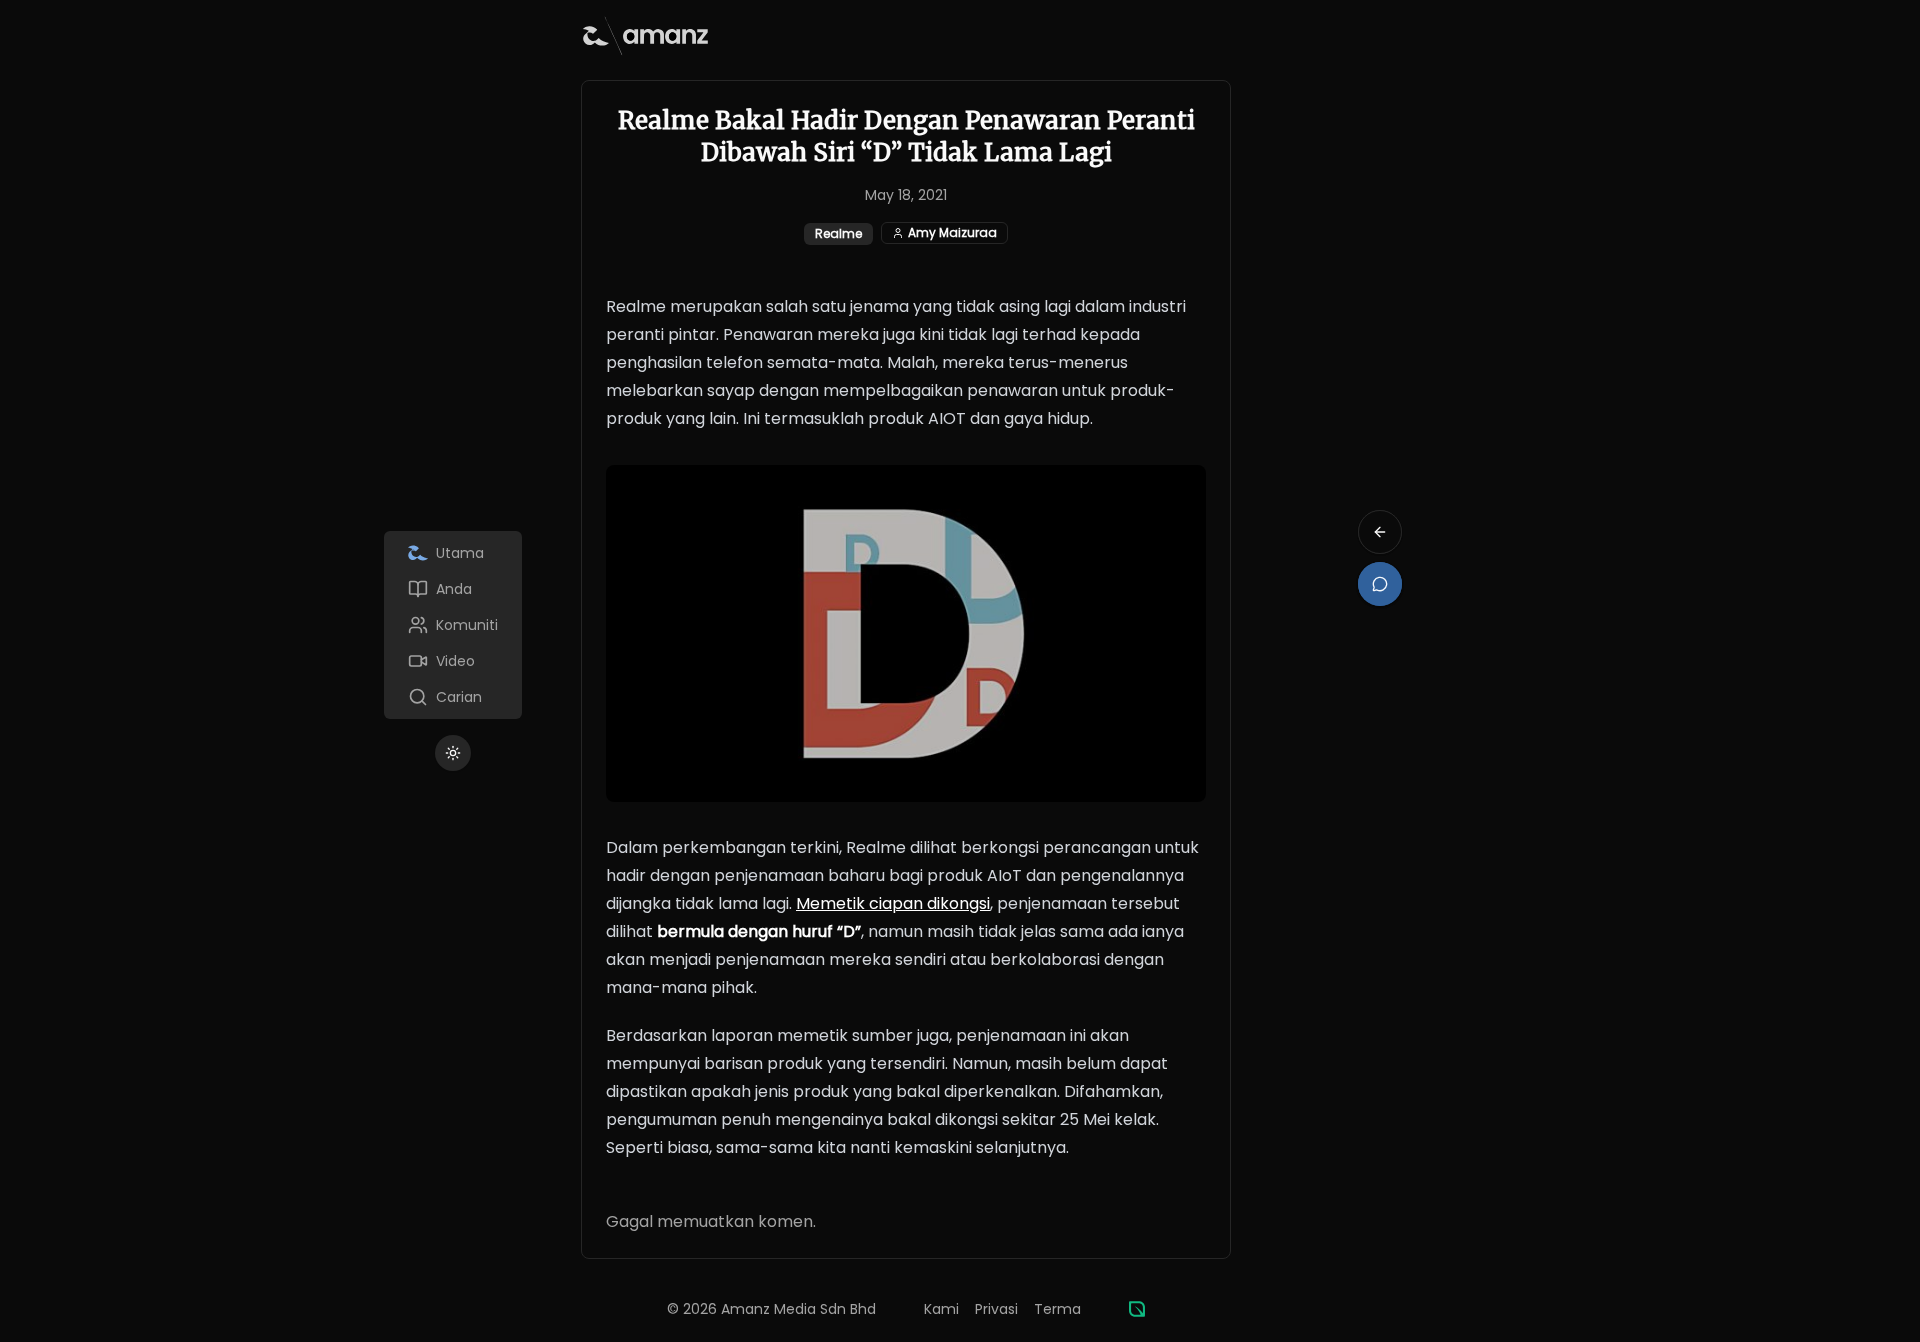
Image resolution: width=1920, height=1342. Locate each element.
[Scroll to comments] (1380, 584)
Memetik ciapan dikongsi (893, 903)
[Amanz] (1137, 1309)
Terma (1057, 1309)
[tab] (453, 553)
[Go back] (1380, 532)
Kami (941, 1309)
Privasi (996, 1309)
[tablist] (453, 625)
